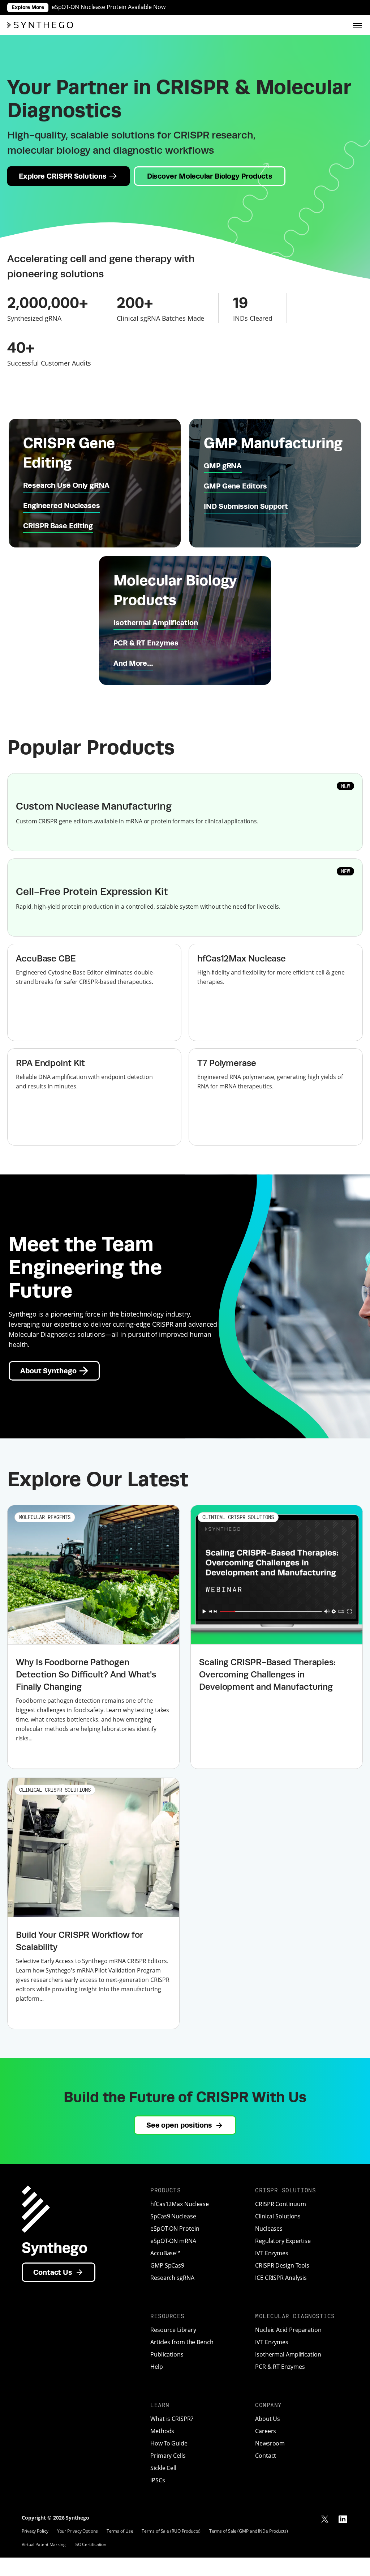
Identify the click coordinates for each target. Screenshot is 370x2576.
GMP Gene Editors (235, 486)
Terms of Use (120, 2531)
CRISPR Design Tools (282, 2265)
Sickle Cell (163, 2468)
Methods (162, 2431)
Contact (266, 2456)
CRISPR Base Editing (58, 526)
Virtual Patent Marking (44, 2544)
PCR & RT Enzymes (146, 643)
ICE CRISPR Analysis (281, 2278)
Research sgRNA (172, 2278)
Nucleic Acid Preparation (288, 2330)
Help (157, 2367)
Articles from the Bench (182, 2342)
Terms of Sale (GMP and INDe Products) (249, 2531)
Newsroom (270, 2443)
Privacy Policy (35, 2531)
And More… (133, 663)
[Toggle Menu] (357, 25)
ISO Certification (90, 2544)
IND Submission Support (246, 506)
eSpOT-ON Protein (175, 2229)
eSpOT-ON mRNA (173, 2241)
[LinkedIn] (343, 2519)
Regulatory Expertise (283, 2241)
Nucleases (269, 2229)
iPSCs (158, 2480)
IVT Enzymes (272, 2253)
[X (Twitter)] (325, 2519)
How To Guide (169, 2443)
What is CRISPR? (172, 2419)
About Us (268, 2419)
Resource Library (173, 2330)
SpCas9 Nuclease (173, 2216)
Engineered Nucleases (62, 505)
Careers (266, 2431)
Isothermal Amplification (156, 622)
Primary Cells (168, 2456)
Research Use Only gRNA (66, 485)
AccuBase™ (165, 2253)
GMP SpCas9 (167, 2265)
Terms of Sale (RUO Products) (171, 2531)
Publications (167, 2354)
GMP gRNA (223, 466)
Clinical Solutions (278, 2216)
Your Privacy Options (78, 2531)
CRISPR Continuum (280, 2204)
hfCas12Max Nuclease (180, 2204)
